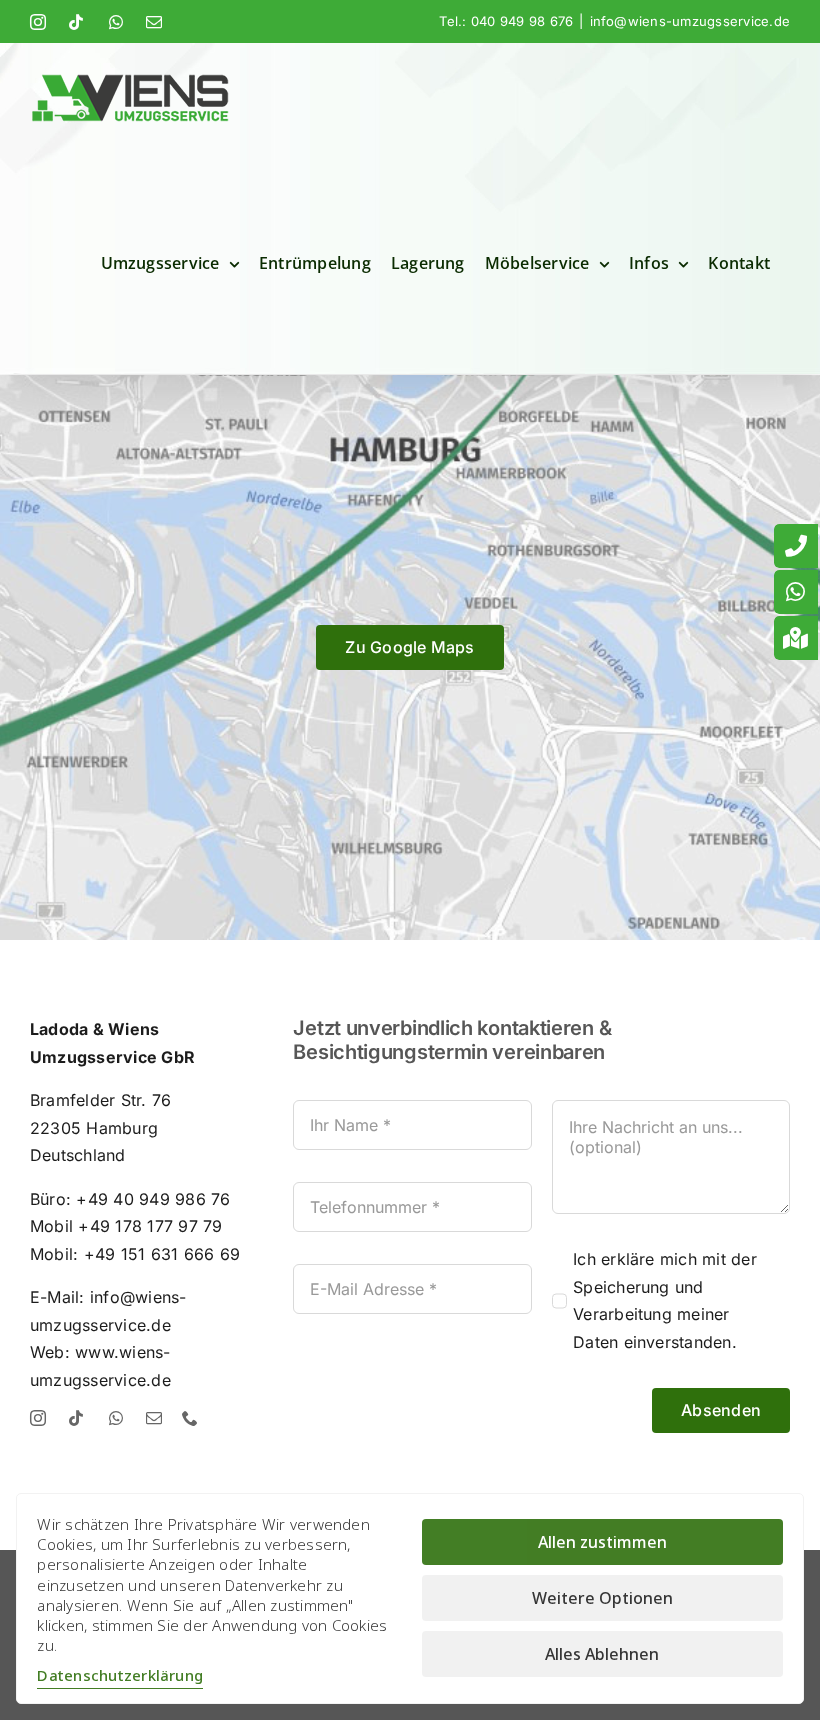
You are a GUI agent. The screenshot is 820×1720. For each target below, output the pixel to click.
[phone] (190, 1418)
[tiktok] (76, 1418)
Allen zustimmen (602, 1542)
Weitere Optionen (602, 1598)
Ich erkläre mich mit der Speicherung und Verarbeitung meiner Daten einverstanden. (665, 1300)
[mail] (154, 1418)
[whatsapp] (116, 1418)
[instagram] (38, 1418)
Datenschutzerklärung (120, 1675)
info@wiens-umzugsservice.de (690, 21)
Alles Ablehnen (602, 1654)
